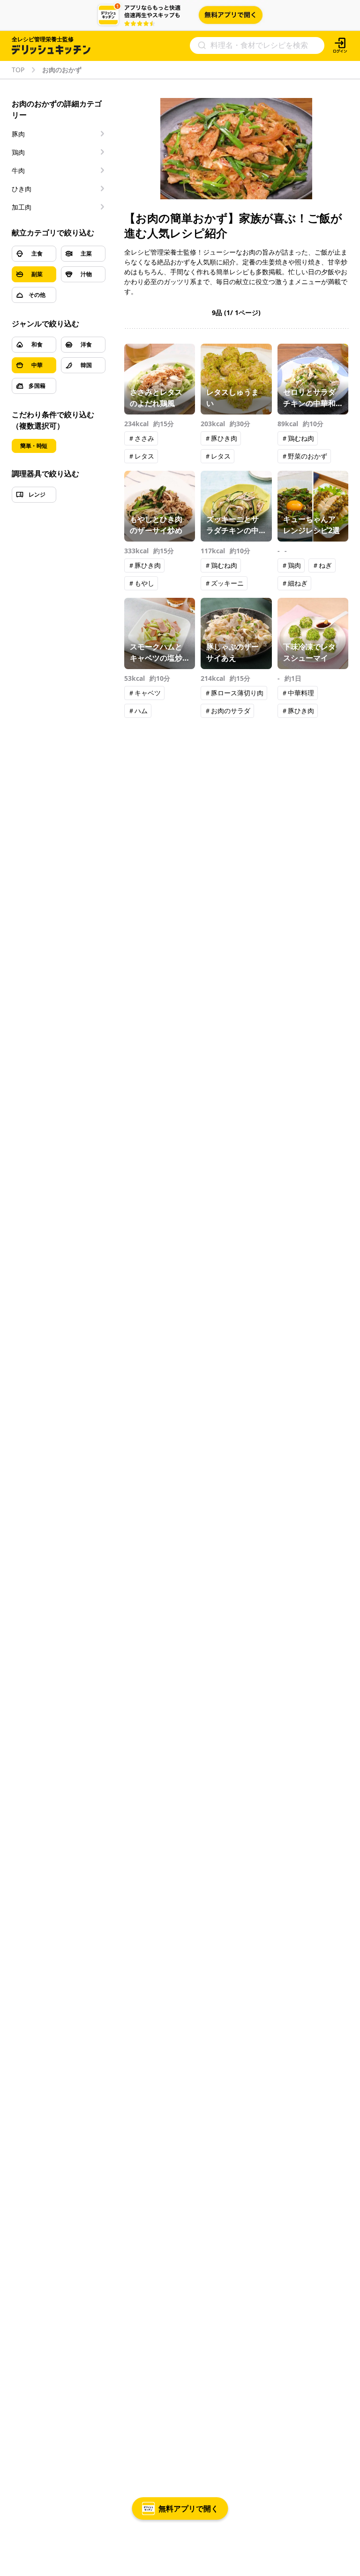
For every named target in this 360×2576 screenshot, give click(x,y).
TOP (18, 70)
